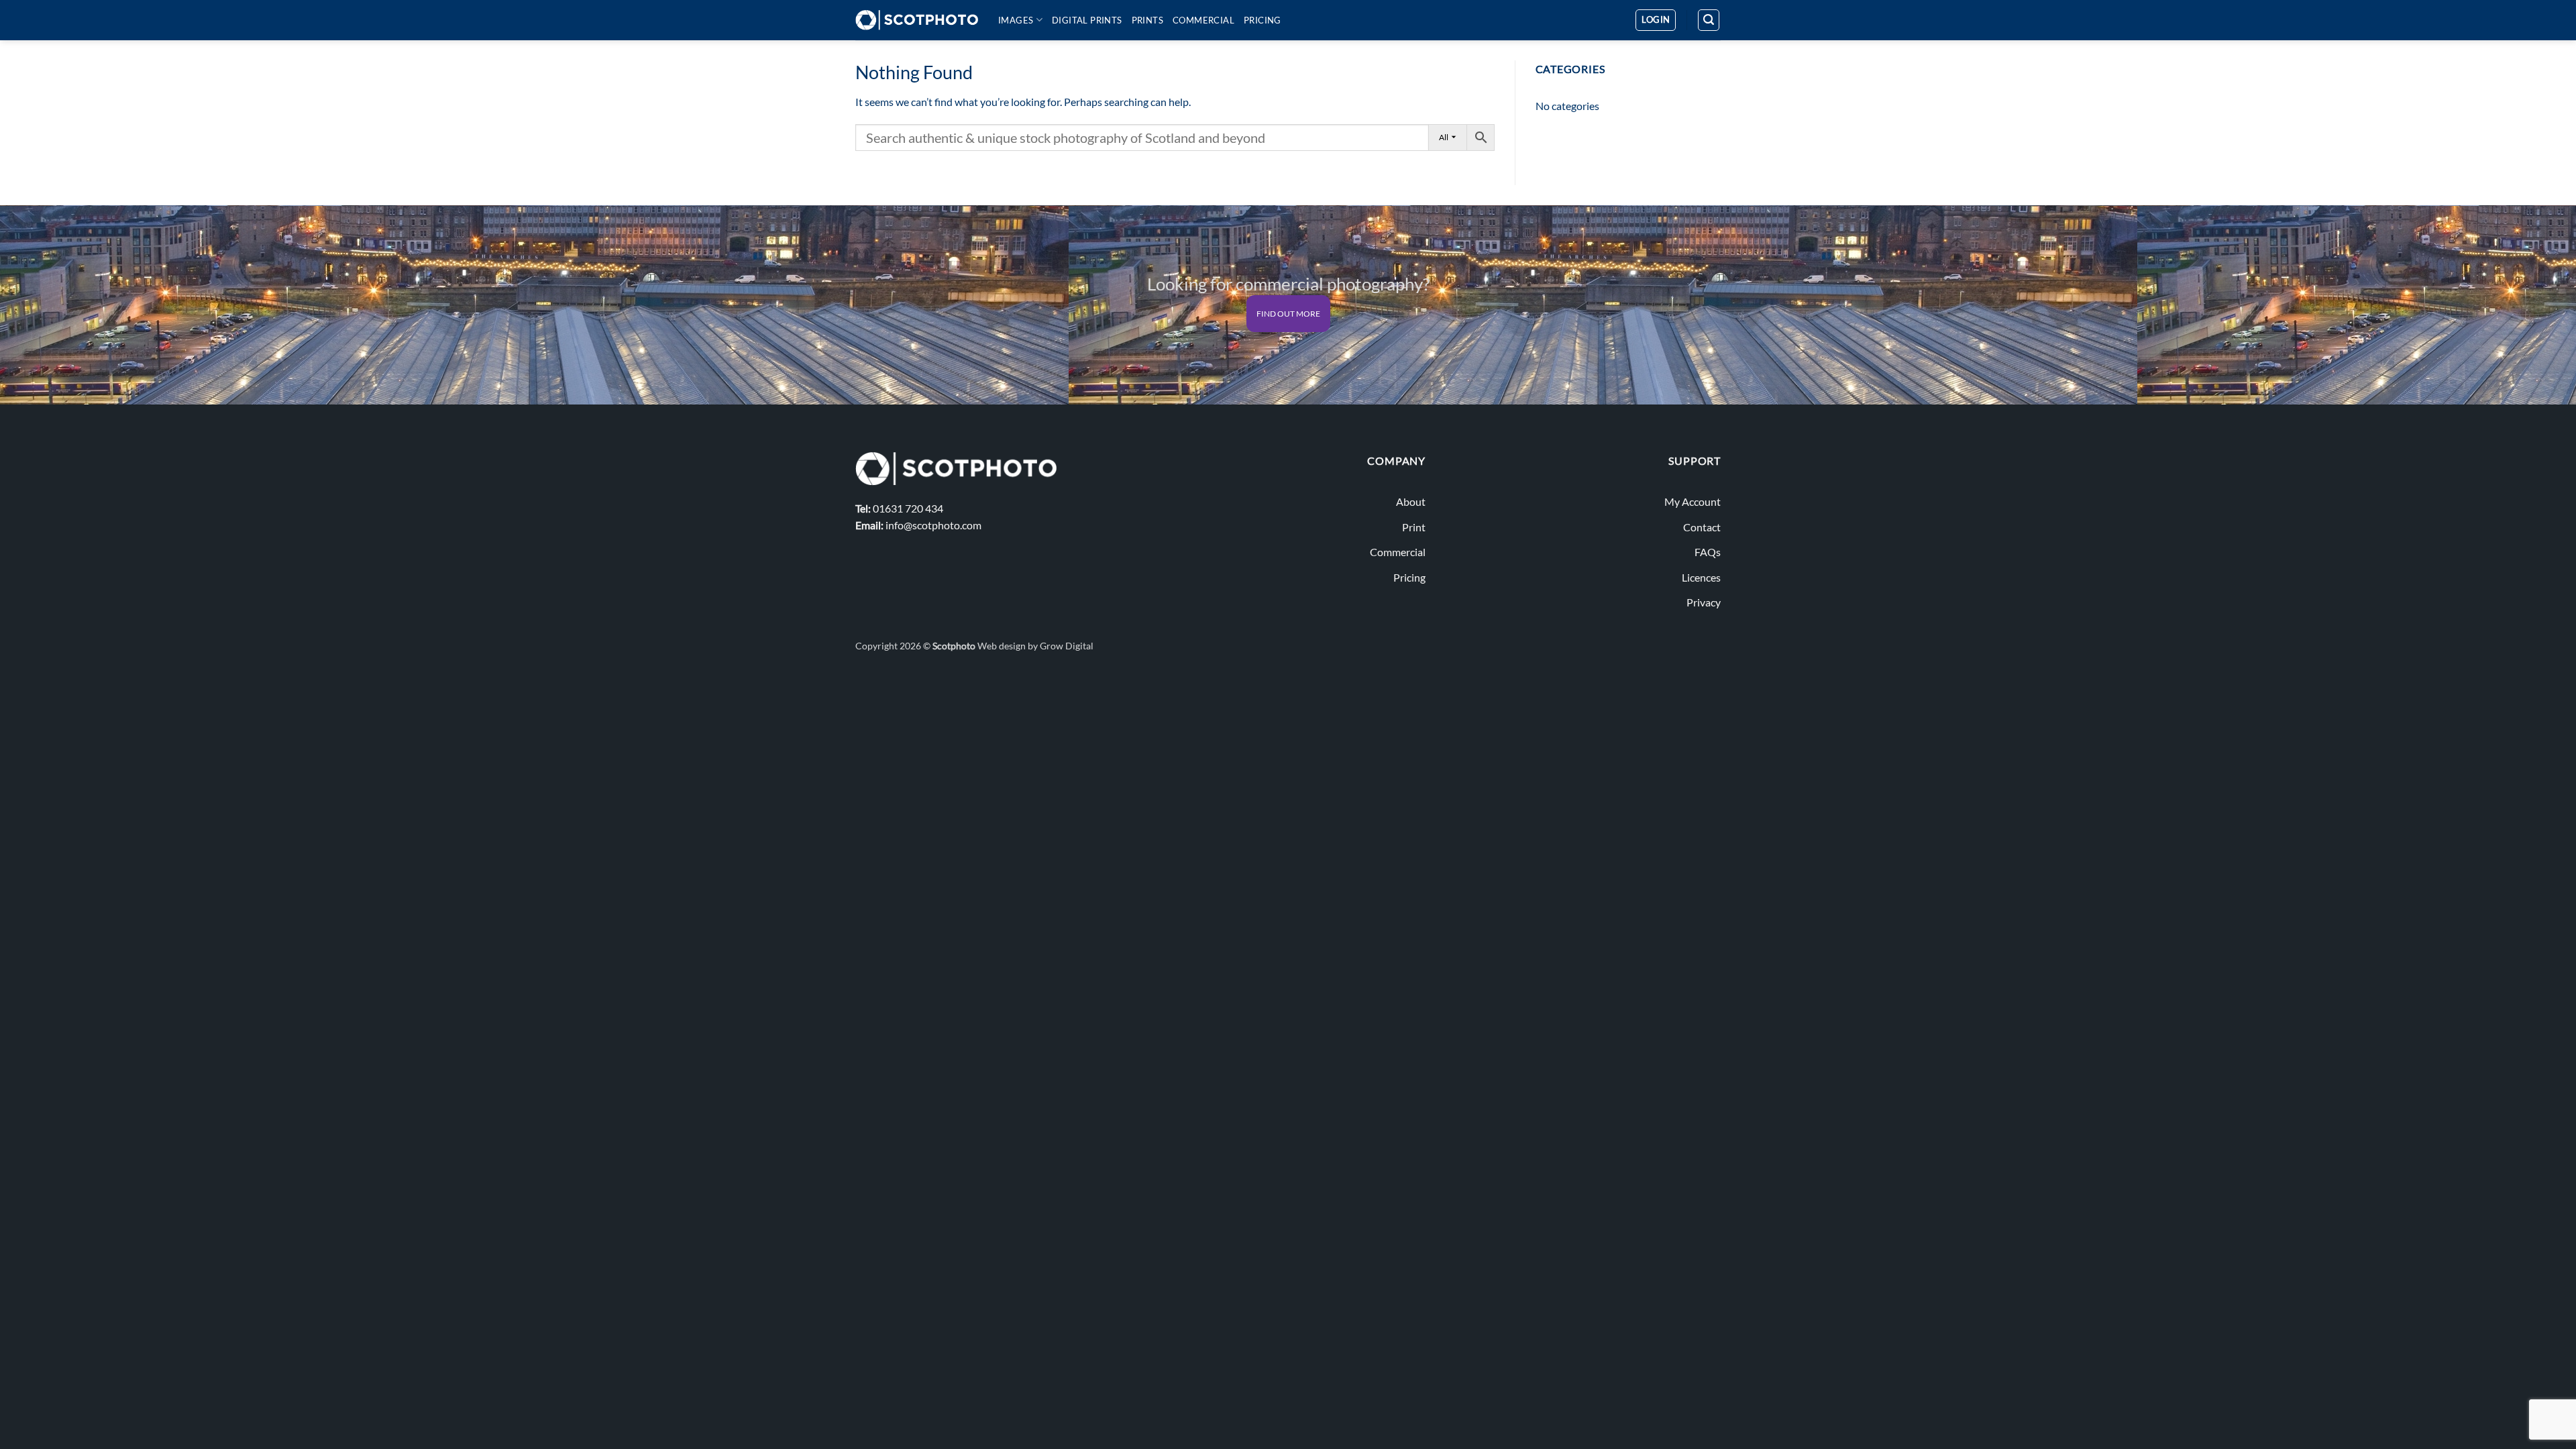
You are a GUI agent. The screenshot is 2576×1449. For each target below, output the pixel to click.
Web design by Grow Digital (1035, 646)
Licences (1701, 577)
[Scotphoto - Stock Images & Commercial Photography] (917, 20)
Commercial (1203, 20)
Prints (1147, 20)
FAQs (1708, 552)
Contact (1702, 527)
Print (1414, 527)
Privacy (1704, 602)
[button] (1656, 20)
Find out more (1288, 314)
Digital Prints (1087, 20)
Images (1016, 20)
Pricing (1263, 20)
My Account (1693, 501)
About (1411, 501)
